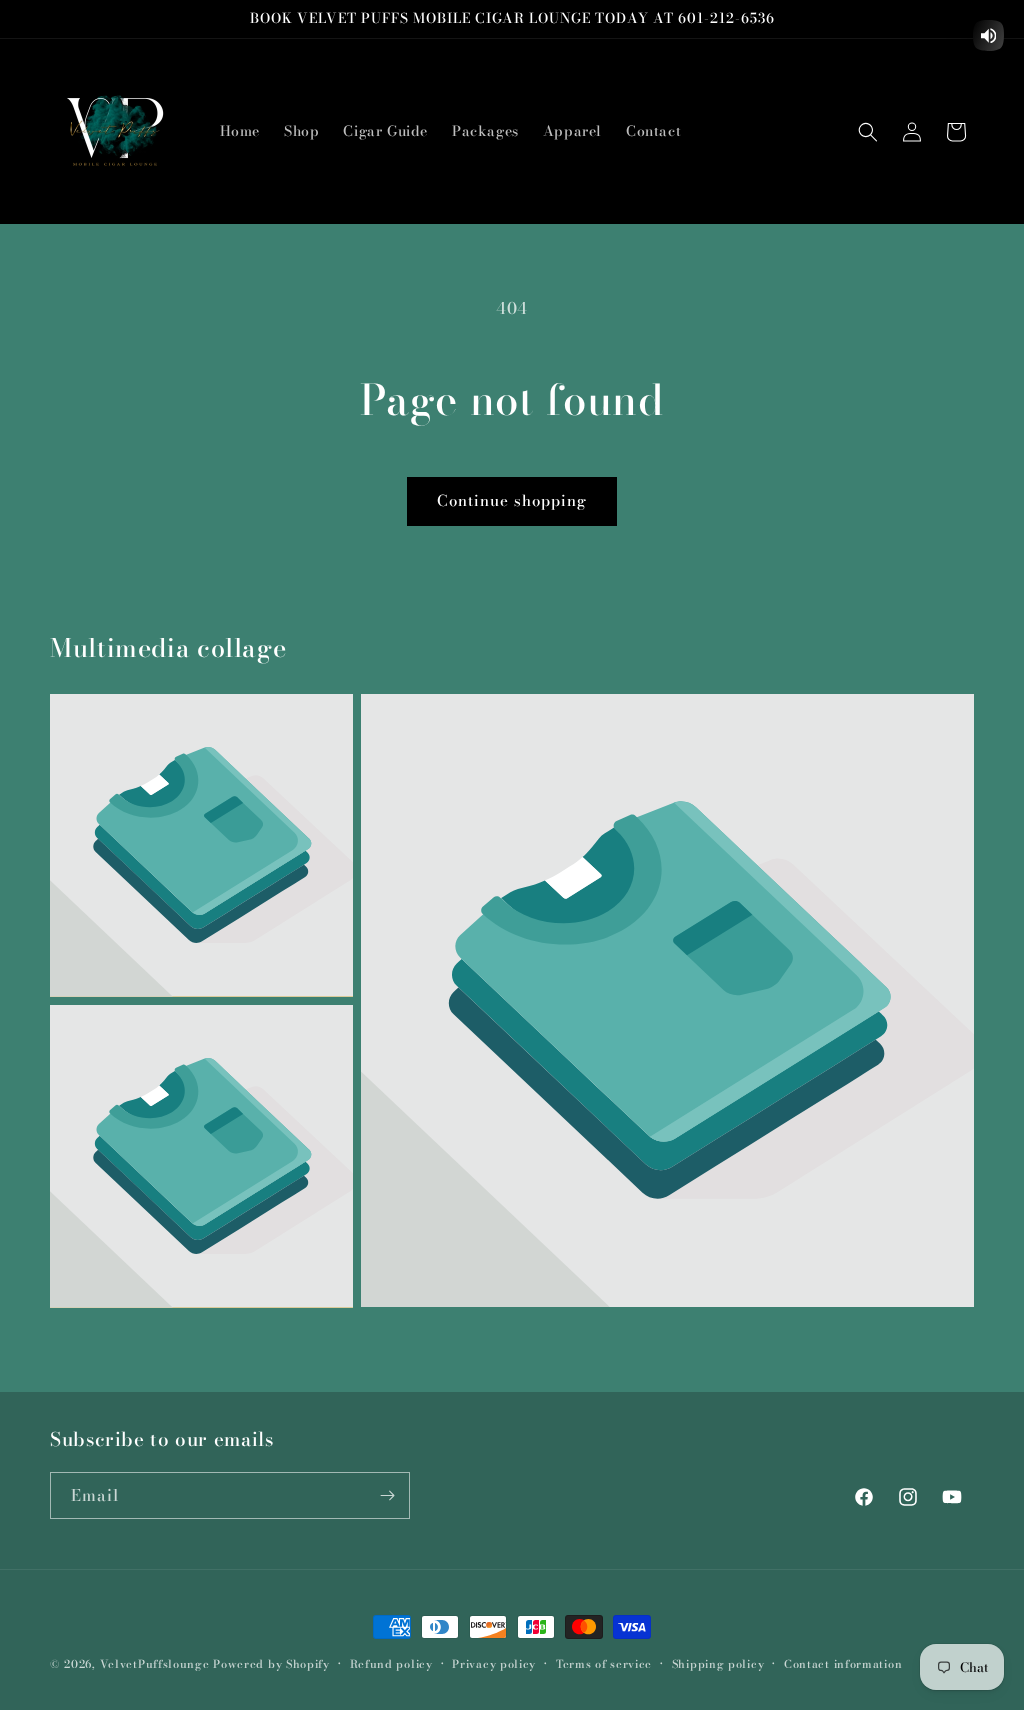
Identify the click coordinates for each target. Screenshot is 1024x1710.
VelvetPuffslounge (155, 1664)
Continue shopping (512, 500)
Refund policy (391, 1664)
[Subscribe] (387, 1495)
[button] (868, 132)
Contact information (843, 1664)
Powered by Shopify (271, 1664)
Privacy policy (494, 1664)
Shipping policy (718, 1664)
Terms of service (604, 1664)
